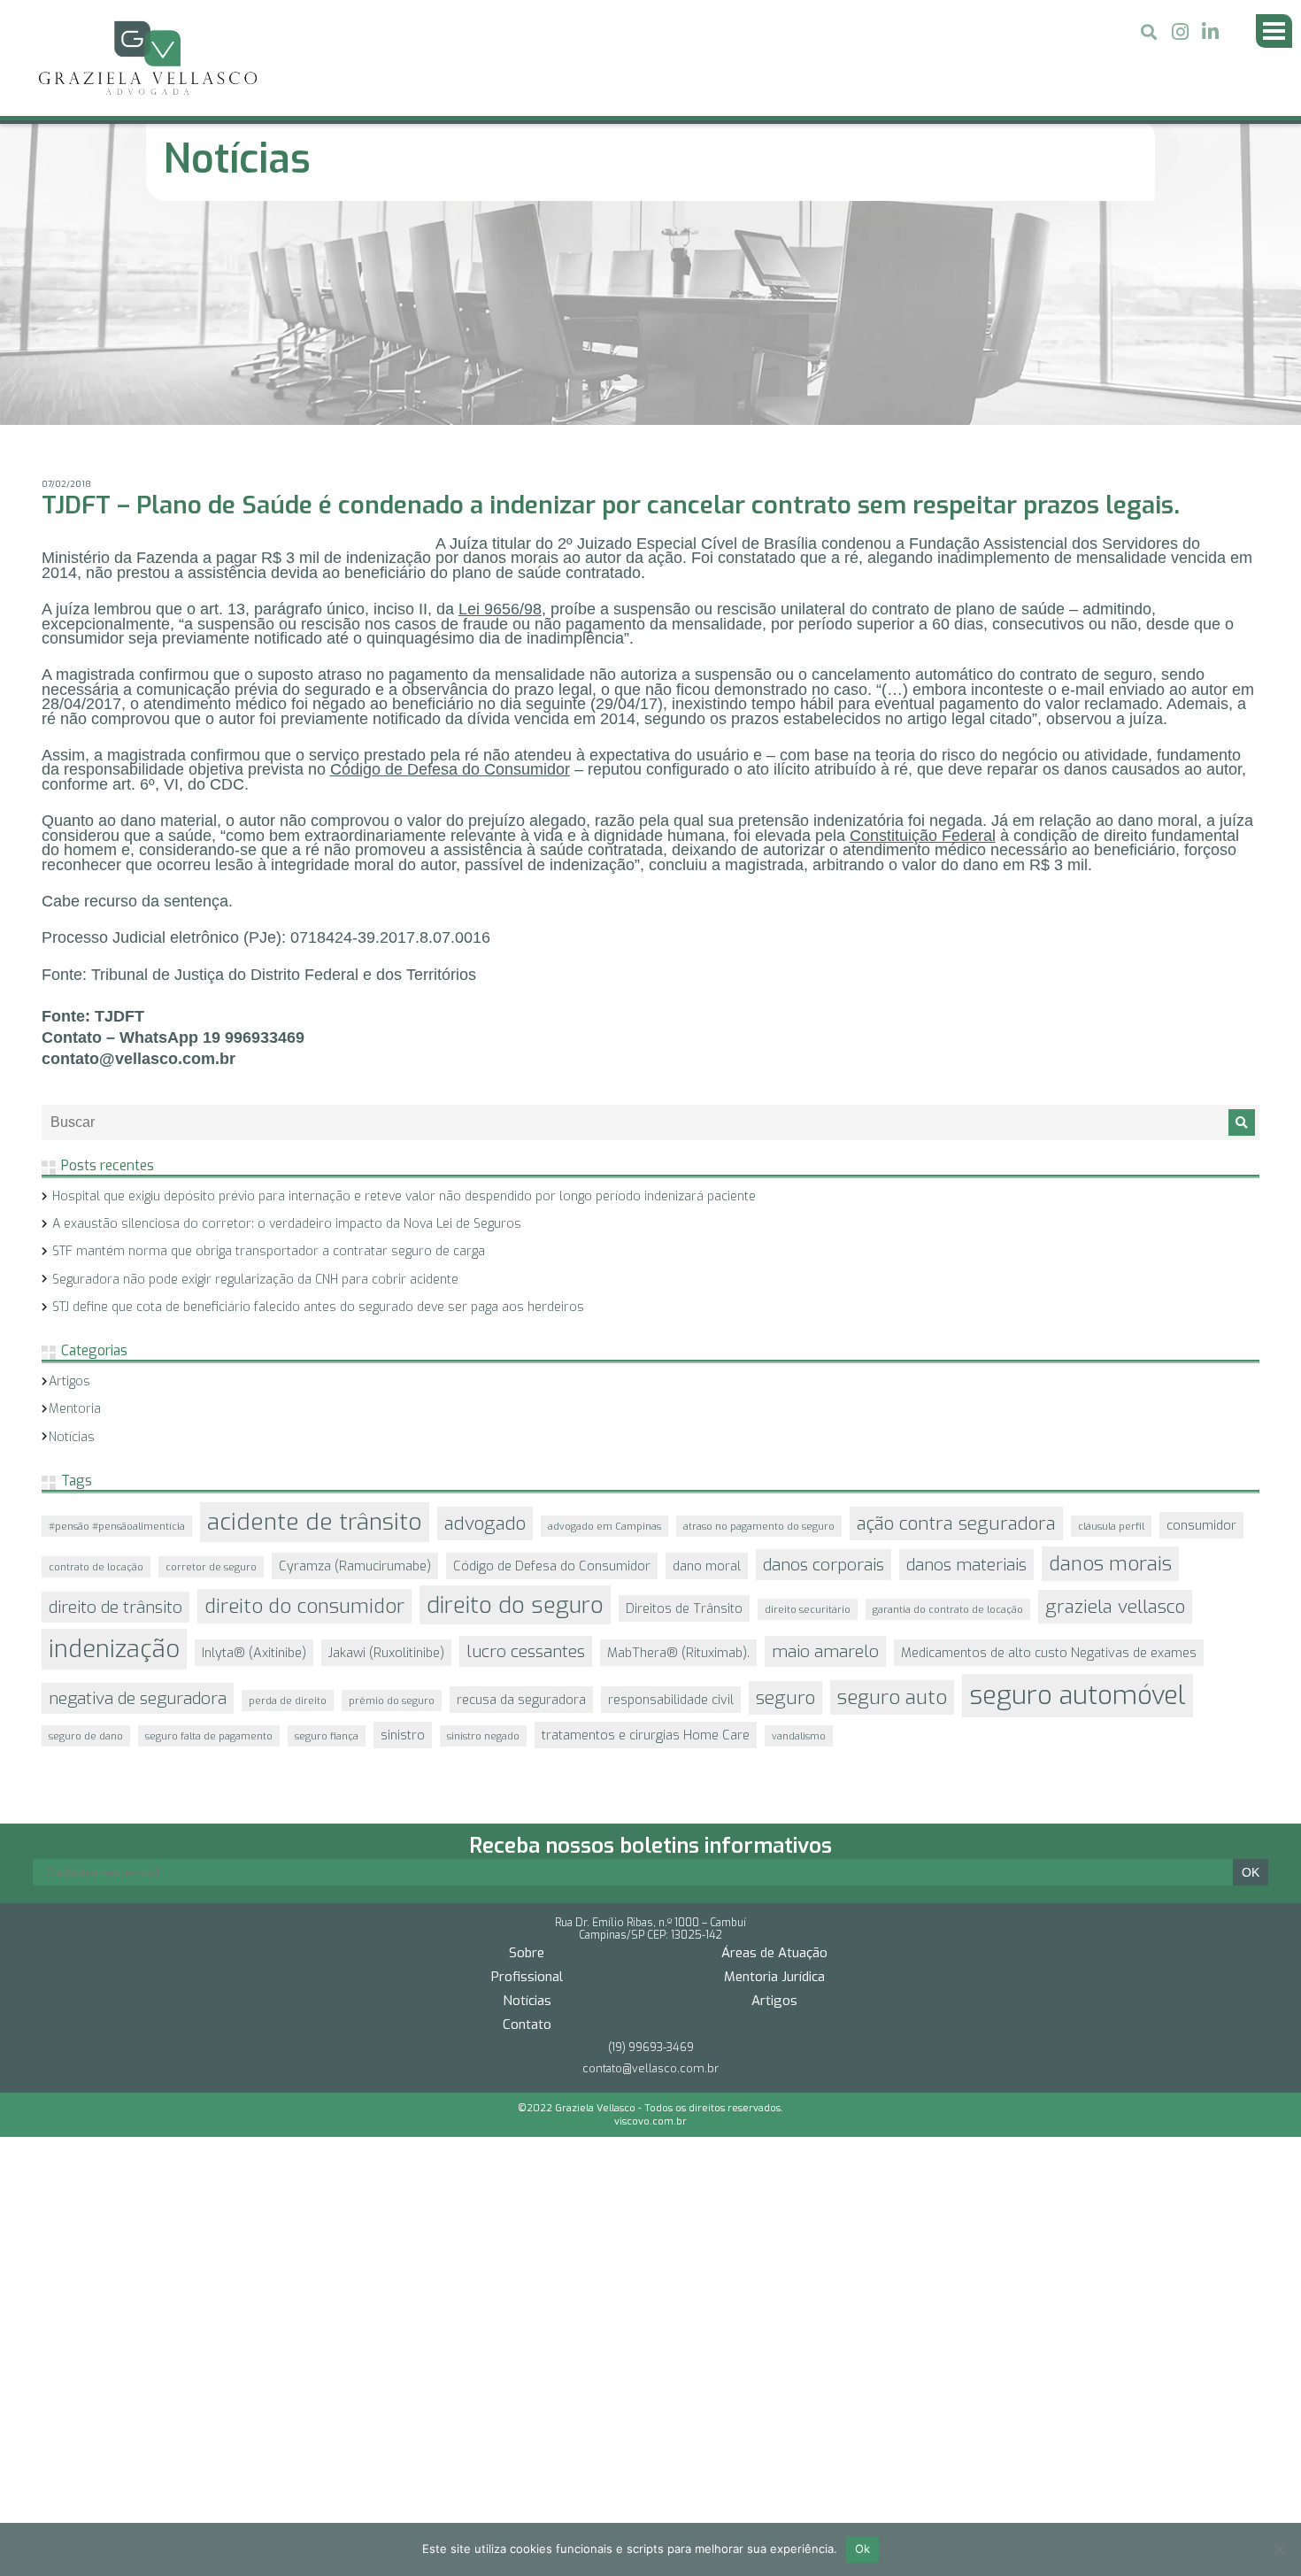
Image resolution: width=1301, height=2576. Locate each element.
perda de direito (288, 1492)
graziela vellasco (1115, 1399)
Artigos (69, 1173)
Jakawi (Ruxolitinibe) (386, 1445)
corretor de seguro (211, 1359)
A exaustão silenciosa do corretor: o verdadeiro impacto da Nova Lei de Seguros (287, 1016)
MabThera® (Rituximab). (678, 1445)
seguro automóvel (1078, 1488)
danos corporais (824, 1357)
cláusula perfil (1111, 1318)
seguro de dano (86, 1528)
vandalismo (799, 1528)
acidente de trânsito (315, 1314)
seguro (785, 1490)
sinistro (403, 1527)
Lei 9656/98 (500, 401)
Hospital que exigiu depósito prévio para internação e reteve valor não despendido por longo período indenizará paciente (404, 988)
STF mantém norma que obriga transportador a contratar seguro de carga (269, 1043)
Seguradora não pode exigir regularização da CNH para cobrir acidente (255, 1072)
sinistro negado (483, 1528)
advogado (485, 1315)
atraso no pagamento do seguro (759, 1318)
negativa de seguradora (138, 1490)
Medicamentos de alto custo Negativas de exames (1049, 1445)
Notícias (72, 1229)
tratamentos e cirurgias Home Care (646, 1527)
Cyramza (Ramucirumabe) (355, 1358)
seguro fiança (327, 1528)
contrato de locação (96, 1359)
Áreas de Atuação (774, 1714)
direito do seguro (515, 1397)
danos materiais (966, 1357)
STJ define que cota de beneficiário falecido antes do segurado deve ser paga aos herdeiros (318, 1099)
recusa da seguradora (521, 1492)
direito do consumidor (304, 1398)
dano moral (707, 1358)
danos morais (1110, 1356)
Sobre (527, 1714)
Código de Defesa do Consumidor (450, 561)
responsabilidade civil (671, 1492)
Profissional (527, 1738)
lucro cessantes (526, 1443)
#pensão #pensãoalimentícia (117, 1318)
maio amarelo (825, 1443)
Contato (527, 1785)
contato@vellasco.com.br (650, 1829)
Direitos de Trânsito (684, 1400)
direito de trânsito (115, 1399)
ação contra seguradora (956, 1315)
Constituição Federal (923, 628)
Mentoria (75, 1201)
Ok (863, 2549)
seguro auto (892, 1489)
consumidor (1201, 1317)
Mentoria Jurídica (774, 1738)
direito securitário (808, 1401)
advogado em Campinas (604, 1318)
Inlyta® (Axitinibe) (254, 1445)
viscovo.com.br (650, 1882)
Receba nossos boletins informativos (651, 1606)
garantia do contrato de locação (948, 1401)
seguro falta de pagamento (209, 1528)
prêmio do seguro (392, 1492)
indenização (114, 1441)
